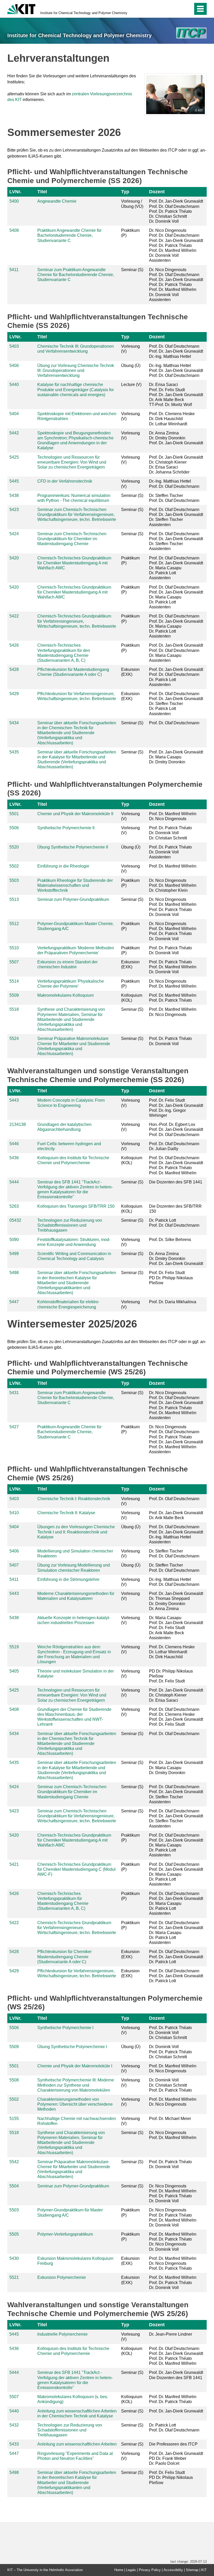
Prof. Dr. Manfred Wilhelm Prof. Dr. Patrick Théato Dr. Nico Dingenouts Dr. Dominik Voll (173, 2242)
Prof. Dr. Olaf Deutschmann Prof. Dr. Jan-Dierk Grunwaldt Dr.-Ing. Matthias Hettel (176, 351)
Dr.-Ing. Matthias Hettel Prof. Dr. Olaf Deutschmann (174, 484)
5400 (14, 201)
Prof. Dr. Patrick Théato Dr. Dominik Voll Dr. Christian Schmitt (170, 833)
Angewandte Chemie (57, 201)
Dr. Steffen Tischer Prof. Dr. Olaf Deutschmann (174, 498)
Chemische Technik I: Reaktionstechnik (74, 1499)
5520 (14, 847)
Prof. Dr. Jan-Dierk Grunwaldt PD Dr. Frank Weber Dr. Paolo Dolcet (176, 2458)
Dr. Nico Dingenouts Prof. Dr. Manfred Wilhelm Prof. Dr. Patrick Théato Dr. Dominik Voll (173, 907)
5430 (14, 2258)
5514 (14, 981)
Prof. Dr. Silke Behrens (170, 1240)
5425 (14, 457)
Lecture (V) (131, 385)
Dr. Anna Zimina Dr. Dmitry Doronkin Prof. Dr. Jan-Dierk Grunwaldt (176, 438)
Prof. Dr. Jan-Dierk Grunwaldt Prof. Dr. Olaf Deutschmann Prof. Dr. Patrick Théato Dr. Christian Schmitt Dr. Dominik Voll (176, 211)
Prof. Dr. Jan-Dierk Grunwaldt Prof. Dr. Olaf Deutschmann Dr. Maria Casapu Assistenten (176, 653)
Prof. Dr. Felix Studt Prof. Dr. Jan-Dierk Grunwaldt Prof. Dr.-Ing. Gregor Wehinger (176, 1108)
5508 (14, 2080)
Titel (42, 192)
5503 (14, 880)
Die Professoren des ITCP (173, 2444)
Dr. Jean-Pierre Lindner (171, 2334)
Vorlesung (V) (130, 349)
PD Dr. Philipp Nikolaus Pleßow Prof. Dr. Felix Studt (171, 1676)
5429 (14, 694)
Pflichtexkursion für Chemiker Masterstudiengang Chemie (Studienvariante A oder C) (64, 1957)
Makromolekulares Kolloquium (66, 995)
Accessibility (173, 2570)
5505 (14, 2234)
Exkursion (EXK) (130, 672)
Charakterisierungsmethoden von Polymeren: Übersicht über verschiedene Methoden (75, 2104)
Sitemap (192, 2570)
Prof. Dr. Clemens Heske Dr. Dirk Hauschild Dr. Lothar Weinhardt (172, 419)
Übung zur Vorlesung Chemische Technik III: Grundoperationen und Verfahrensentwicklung (76, 370)
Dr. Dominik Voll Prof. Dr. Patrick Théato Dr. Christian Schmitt (170, 2052)
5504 (14, 2186)
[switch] (178, 9)
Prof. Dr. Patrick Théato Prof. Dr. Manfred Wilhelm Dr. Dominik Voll (173, 967)
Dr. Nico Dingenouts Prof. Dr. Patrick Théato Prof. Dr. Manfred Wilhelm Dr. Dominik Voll (173, 2218)
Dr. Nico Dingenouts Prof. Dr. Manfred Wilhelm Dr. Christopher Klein (173, 885)
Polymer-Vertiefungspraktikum (65, 2234)
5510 (14, 948)
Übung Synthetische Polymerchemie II (73, 847)
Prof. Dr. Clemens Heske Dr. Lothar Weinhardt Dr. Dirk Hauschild (172, 1652)
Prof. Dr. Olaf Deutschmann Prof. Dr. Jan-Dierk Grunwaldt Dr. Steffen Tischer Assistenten (176, 517)
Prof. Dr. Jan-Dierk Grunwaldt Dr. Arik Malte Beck (176, 1515)
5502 (14, 866)
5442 (14, 433)
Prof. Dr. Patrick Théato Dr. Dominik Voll (170, 950)
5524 (14, 1038)
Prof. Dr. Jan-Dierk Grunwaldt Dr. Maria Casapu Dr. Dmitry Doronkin (176, 757)
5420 (14, 558)
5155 (14, 2119)
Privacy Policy (150, 2570)
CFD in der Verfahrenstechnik (65, 481)
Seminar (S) (132, 270)
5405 (14, 1671)
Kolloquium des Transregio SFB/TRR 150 (76, 1206)
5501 (14, 814)
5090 (14, 1240)
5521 (14, 2277)
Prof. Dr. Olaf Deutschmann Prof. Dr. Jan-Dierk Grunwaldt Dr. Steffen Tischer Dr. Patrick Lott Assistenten (176, 704)
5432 (14, 2425)
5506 (14, 828)
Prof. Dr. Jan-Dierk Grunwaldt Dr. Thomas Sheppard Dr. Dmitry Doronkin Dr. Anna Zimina (176, 1601)
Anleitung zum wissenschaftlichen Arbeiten (77, 2444)
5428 (14, 669)
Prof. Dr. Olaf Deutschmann (174, 723)
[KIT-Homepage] (21, 8)
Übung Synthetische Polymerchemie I (72, 2047)
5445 (14, 481)
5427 (14, 1427)
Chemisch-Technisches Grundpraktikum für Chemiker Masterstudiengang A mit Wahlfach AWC (74, 563)
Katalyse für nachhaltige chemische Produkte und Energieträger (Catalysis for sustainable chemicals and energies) (76, 389)
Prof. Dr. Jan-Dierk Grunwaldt (176, 2411)
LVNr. (15, 192)
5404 (14, 414)
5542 (14, 2162)
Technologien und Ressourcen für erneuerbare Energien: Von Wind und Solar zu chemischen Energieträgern (72, 462)
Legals (131, 2570)
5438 (14, 495)
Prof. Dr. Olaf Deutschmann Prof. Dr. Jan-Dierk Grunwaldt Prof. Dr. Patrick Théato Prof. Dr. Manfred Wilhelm (176, 1165)
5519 (14, 1647)
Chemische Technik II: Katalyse (66, 1513)
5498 (14, 1273)
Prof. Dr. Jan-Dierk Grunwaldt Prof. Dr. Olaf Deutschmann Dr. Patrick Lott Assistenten (176, 677)
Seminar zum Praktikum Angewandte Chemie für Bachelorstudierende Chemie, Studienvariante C (76, 275)
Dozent (157, 192)
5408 (14, 230)
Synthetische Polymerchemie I (65, 2028)
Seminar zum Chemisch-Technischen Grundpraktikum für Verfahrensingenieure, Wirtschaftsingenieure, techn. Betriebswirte (77, 514)
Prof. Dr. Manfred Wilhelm (173, 866)
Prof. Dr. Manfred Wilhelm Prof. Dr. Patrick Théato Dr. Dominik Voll (173, 2282)
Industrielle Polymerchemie (63, 2334)
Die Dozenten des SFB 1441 (176, 1182)
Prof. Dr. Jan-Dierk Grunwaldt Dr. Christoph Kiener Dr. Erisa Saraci (176, 1695)
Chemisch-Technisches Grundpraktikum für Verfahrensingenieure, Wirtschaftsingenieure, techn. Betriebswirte (77, 621)
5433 (14, 2444)
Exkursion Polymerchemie (62, 2277)
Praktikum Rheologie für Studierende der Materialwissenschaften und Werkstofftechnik (75, 885)
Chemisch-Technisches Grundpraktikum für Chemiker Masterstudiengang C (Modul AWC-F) (76, 1869)
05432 (15, 1220)
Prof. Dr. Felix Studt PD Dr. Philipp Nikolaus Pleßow (171, 1278)
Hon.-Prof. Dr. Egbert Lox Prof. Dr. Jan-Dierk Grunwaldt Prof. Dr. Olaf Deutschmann (176, 1129)
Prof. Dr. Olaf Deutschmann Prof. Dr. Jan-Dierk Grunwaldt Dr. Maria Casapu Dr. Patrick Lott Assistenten (176, 568)
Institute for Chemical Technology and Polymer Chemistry (84, 13)
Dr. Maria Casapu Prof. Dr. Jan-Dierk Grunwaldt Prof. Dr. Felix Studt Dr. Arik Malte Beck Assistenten (176, 1628)
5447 (14, 1302)
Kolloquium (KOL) (132, 998)
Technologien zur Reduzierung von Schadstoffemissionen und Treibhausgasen (70, 1225)
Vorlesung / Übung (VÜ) (132, 204)
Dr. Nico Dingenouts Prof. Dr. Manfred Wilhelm (173, 984)
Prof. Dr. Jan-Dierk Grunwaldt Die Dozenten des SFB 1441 (176, 2375)
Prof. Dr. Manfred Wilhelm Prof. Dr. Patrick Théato (173, 998)
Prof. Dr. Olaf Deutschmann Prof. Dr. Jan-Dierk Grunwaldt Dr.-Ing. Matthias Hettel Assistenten (176, 1534)
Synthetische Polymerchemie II (66, 828)
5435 (14, 752)
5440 (14, 385)
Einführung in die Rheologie (63, 866)
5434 (14, 723)
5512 (14, 924)
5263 (14, 1206)
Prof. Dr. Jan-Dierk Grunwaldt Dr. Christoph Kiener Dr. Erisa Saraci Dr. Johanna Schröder (176, 465)
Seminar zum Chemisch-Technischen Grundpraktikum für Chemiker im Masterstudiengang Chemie (72, 539)
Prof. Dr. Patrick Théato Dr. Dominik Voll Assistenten (170, 852)
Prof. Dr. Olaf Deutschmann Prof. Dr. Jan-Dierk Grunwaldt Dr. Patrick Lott (176, 1957)
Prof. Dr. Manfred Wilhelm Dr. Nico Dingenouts (173, 816)
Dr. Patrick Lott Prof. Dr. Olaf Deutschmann (174, 1223)
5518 (14, 1009)
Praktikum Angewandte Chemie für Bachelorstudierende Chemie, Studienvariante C (69, 235)
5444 (14, 1182)
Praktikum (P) (130, 233)
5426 (14, 645)
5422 (14, 616)
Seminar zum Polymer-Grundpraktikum (73, 899)
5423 (14, 510)
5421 (14, 1864)
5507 (14, 962)
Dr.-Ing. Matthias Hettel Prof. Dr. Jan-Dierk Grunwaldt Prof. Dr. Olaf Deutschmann (176, 370)
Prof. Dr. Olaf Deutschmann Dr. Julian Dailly (174, 1146)
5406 (14, 366)
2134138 (18, 1124)
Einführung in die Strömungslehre (68, 1579)
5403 (14, 346)
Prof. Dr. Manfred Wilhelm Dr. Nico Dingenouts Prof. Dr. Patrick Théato (173, 2263)
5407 (14, 1565)
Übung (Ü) (131, 366)
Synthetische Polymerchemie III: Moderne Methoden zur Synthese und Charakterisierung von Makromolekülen (76, 2085)
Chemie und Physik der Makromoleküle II (75, 814)
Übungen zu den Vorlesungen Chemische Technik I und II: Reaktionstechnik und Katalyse (76, 1532)
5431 (14, 1393)
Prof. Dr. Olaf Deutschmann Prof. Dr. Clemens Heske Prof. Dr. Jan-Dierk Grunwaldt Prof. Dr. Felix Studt (176, 1717)
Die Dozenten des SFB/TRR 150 (175, 1209)
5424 (14, 534)
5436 (14, 1158)
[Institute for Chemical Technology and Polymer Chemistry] (191, 33)
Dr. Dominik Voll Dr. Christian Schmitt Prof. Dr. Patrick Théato (170, 2085)
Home (119, 2570)
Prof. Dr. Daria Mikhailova (173, 1302)
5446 (14, 1144)
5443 (14, 1100)
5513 (14, 899)
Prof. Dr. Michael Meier (170, 2119)
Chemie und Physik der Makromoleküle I (75, 2066)
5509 (14, 995)
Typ (125, 192)
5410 (14, 1513)
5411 (14, 270)
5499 (14, 1254)
